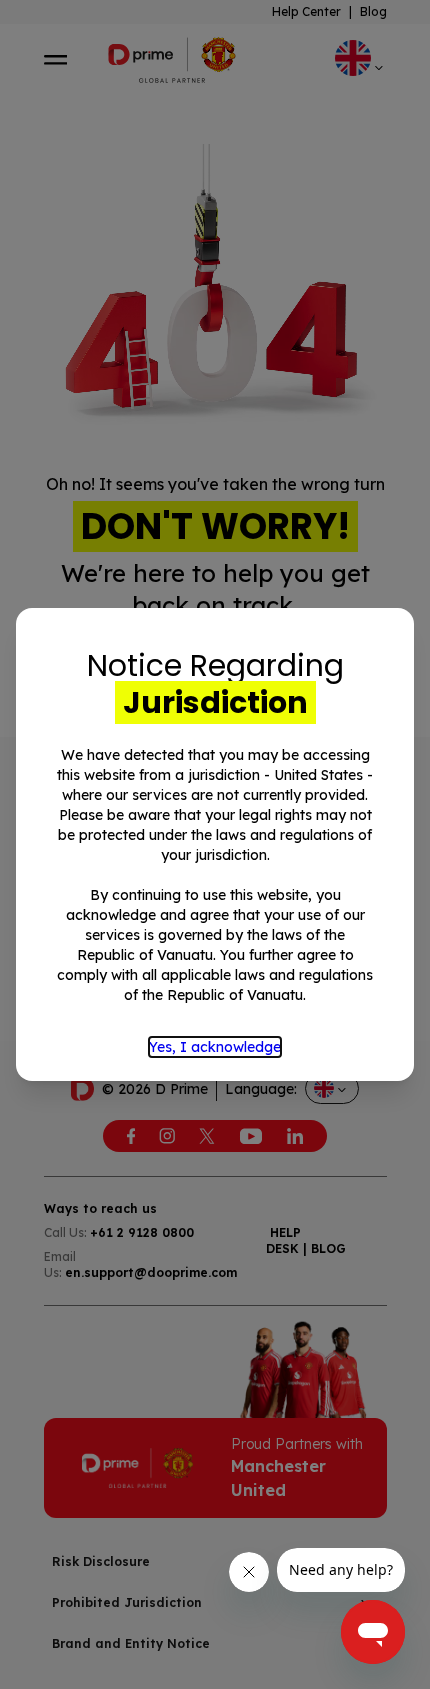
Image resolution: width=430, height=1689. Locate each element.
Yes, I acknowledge (215, 1047)
